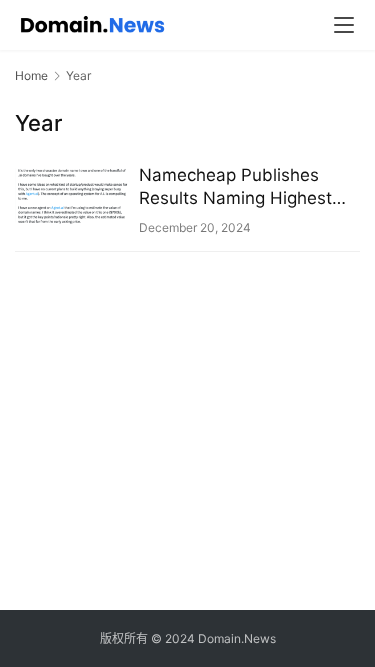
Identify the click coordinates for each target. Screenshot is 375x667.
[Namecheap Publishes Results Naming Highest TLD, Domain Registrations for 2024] (72, 195)
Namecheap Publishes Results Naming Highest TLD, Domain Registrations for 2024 (245, 187)
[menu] (344, 25)
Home (31, 75)
